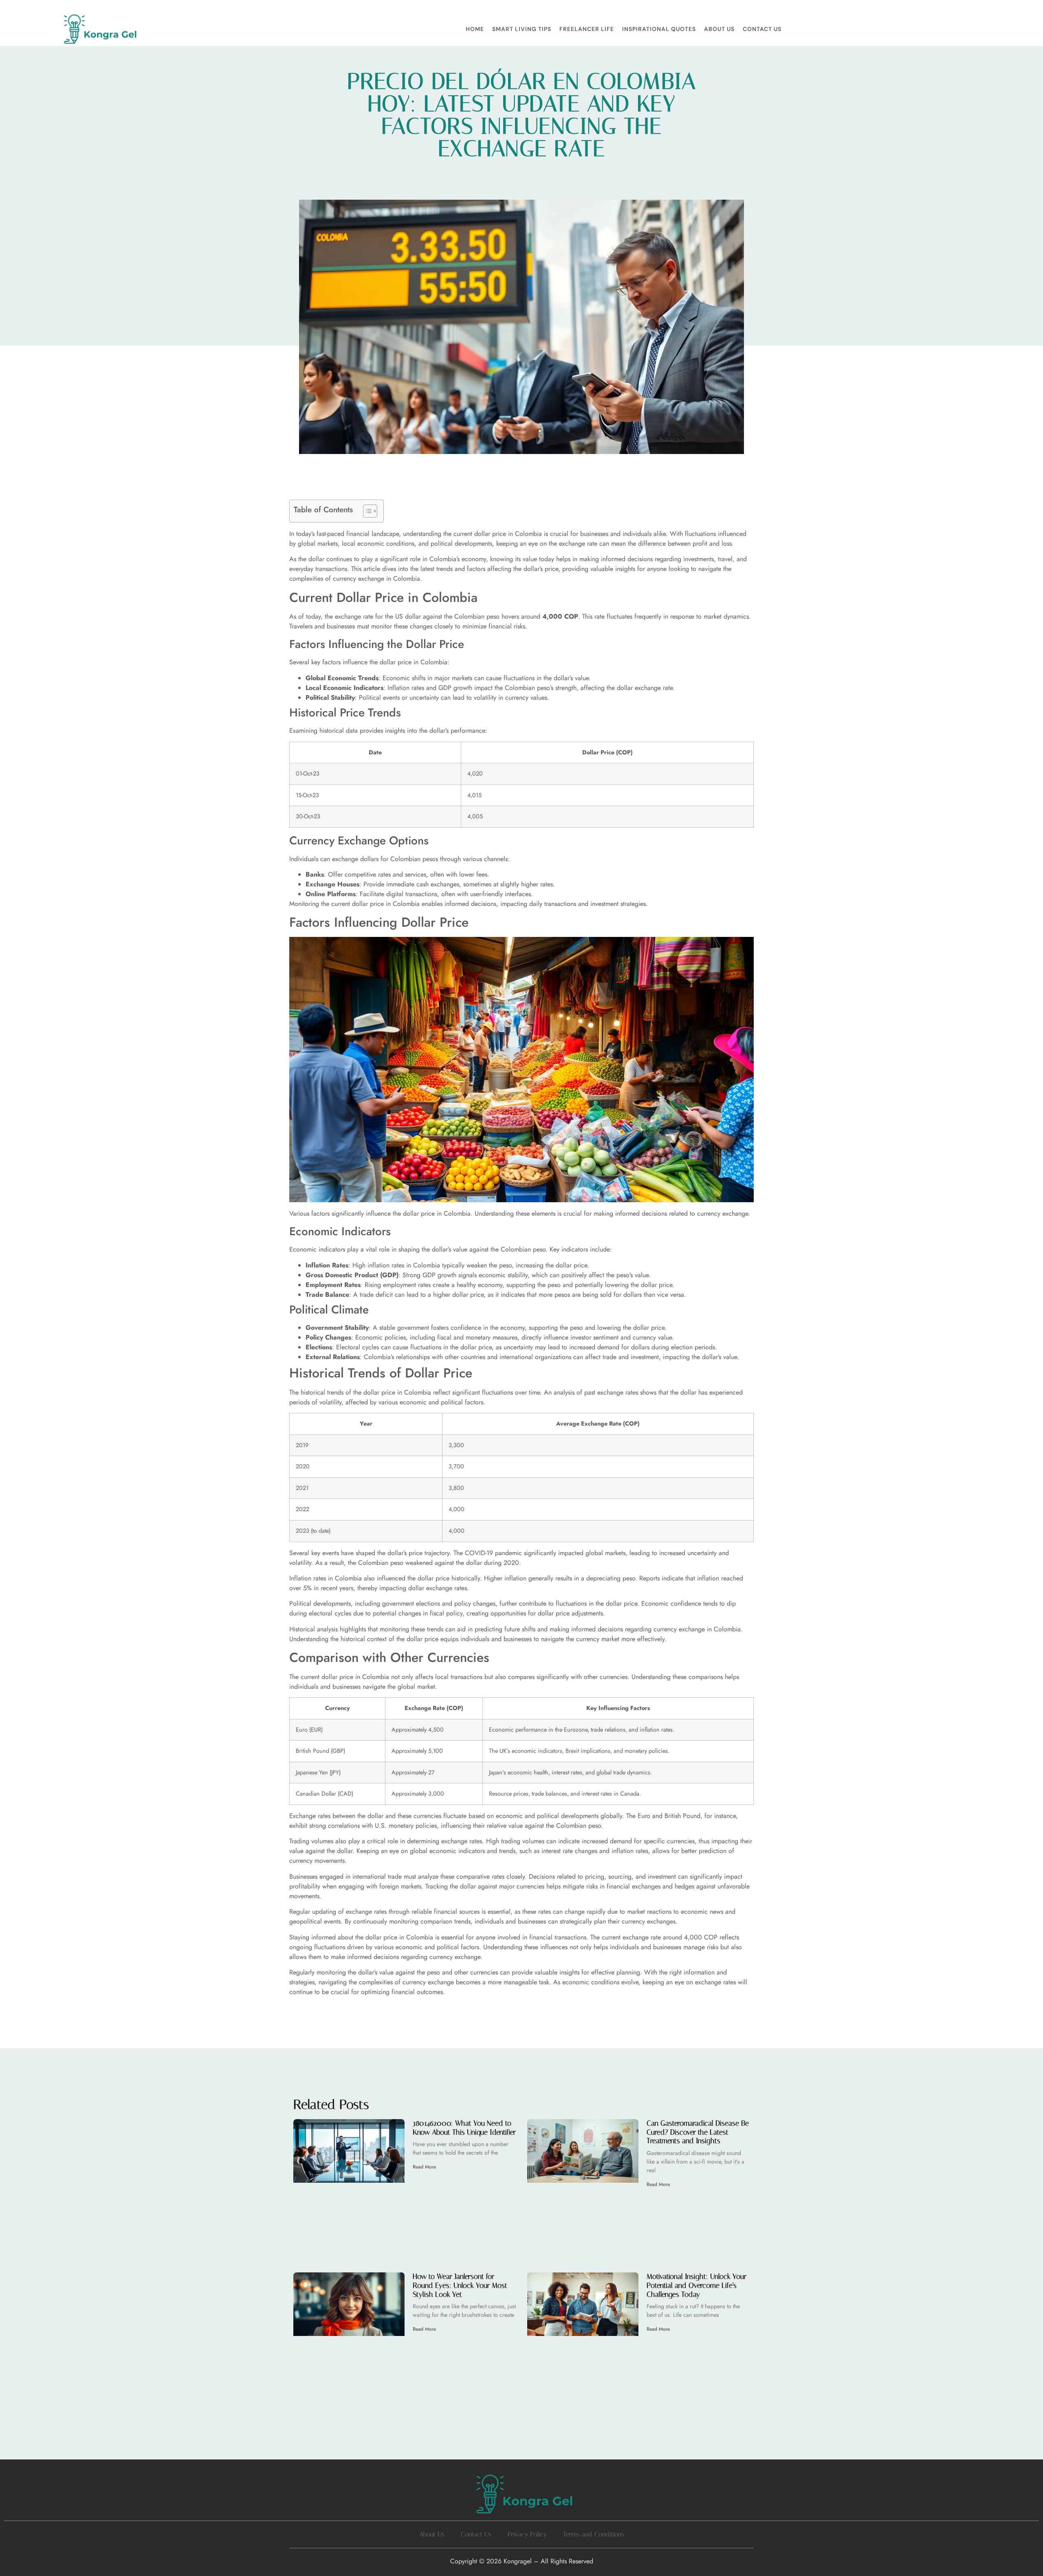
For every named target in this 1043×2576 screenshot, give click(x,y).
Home (475, 29)
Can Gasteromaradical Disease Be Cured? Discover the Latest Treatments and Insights (698, 2132)
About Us (719, 29)
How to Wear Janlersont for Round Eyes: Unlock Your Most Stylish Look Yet (460, 2285)
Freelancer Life (587, 29)
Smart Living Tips (522, 29)
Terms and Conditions (594, 2534)
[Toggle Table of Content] (366, 511)
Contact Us (762, 29)
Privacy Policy (527, 2534)
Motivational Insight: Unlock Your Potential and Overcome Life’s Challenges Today (696, 2285)
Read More (424, 2167)
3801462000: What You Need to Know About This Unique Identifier (464, 2128)
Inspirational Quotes (659, 29)
